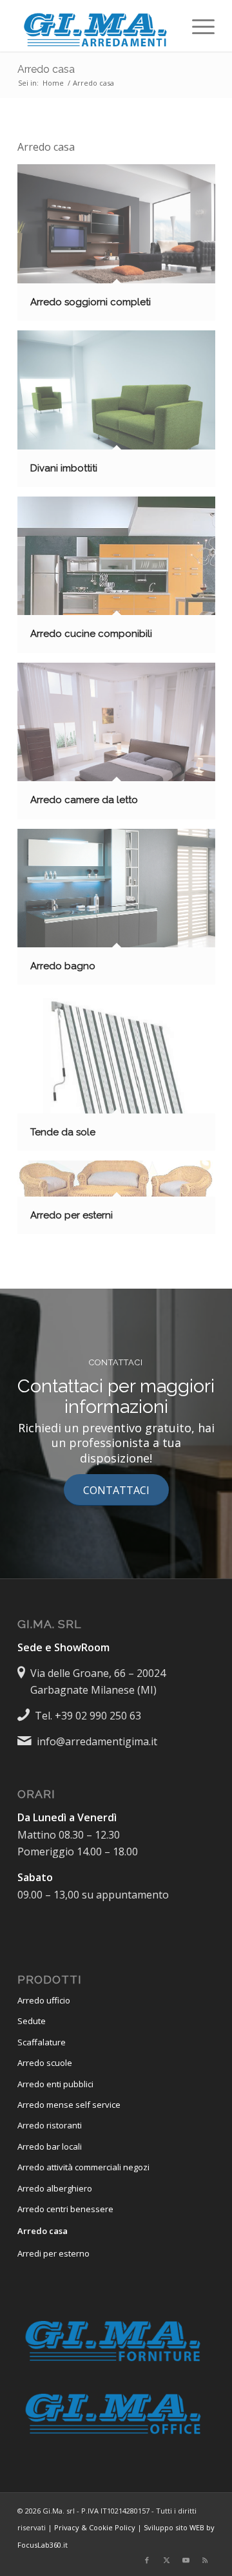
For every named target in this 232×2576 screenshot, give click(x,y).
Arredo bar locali (50, 2146)
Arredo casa (46, 69)
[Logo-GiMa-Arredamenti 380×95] (96, 26)
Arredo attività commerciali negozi (83, 2167)
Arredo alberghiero (55, 2188)
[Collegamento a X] (166, 2560)
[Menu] (197, 26)
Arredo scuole (45, 2063)
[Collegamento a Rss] (205, 2560)
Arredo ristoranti (50, 2125)
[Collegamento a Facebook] (147, 2560)
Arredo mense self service (69, 2105)
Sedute (32, 2021)
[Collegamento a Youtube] (186, 2560)
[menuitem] (197, 26)
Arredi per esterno (53, 2253)
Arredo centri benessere (65, 2209)
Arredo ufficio (44, 2000)
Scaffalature (42, 2042)
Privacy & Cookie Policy (95, 2527)
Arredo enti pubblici (55, 2084)
